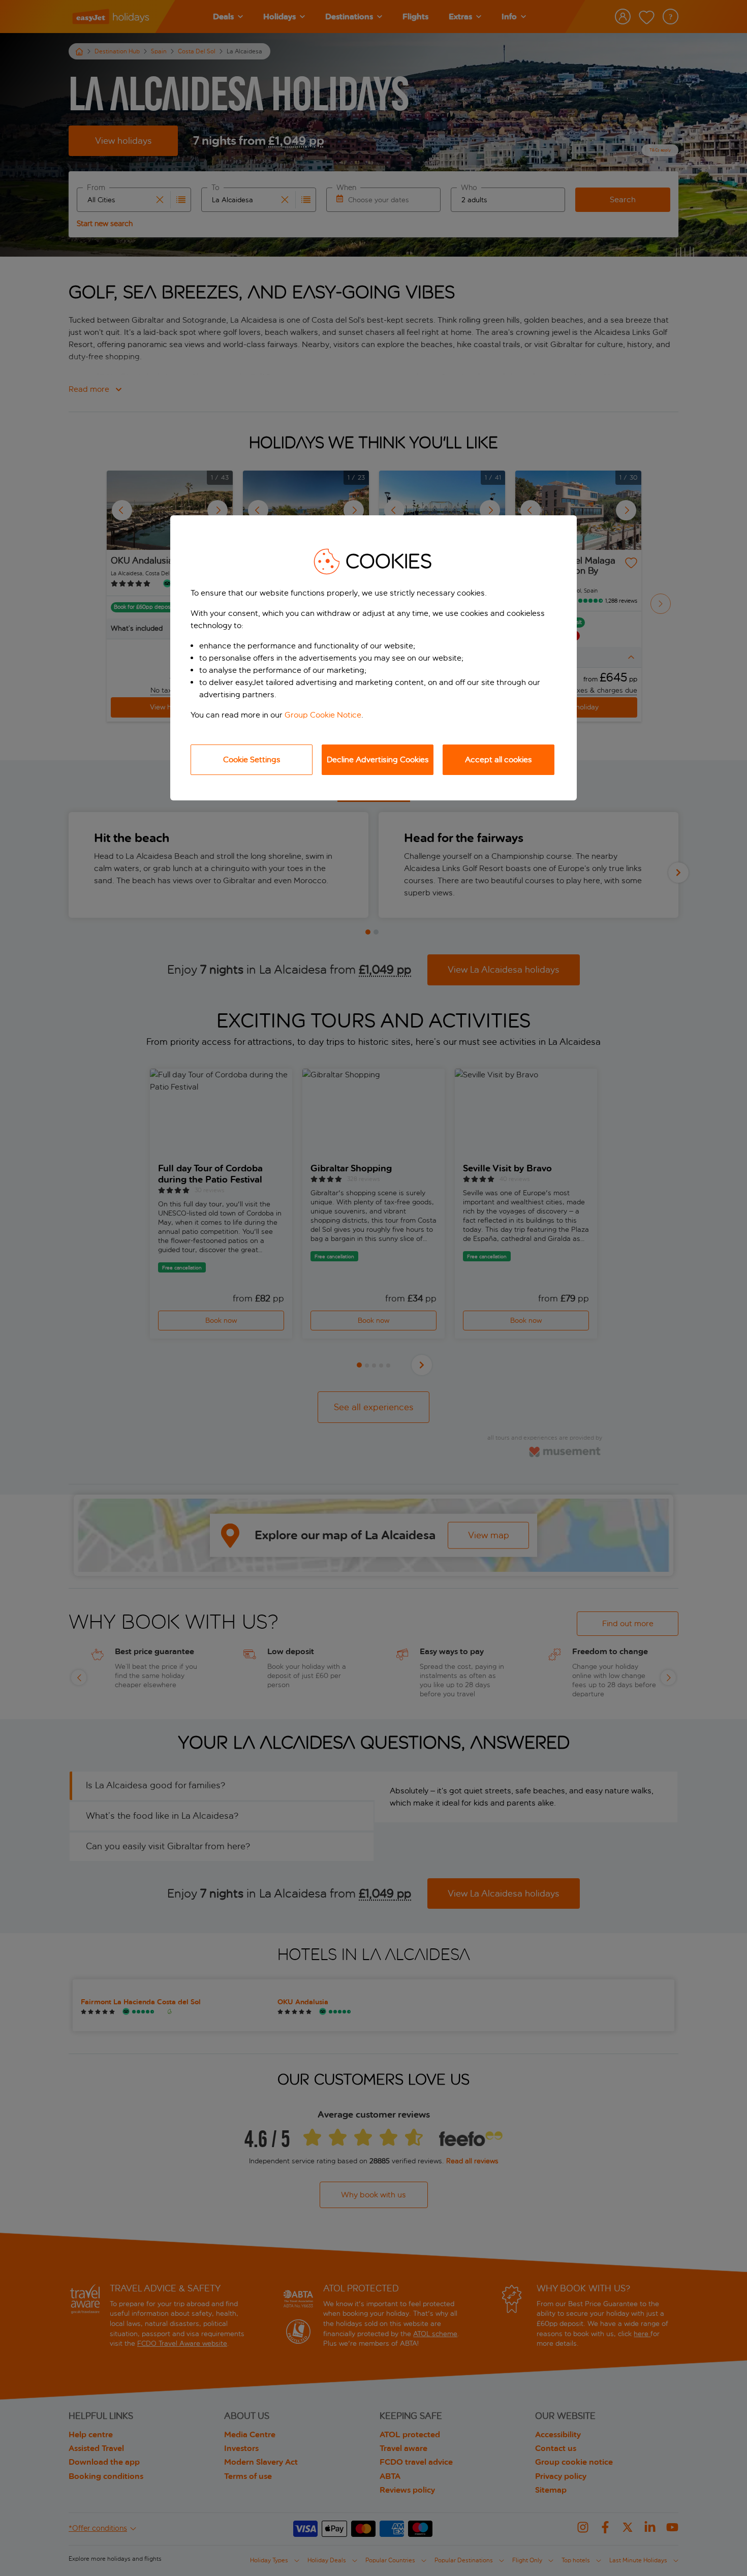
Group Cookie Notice (323, 715)
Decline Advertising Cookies (378, 759)
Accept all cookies (499, 759)
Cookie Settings (252, 759)
